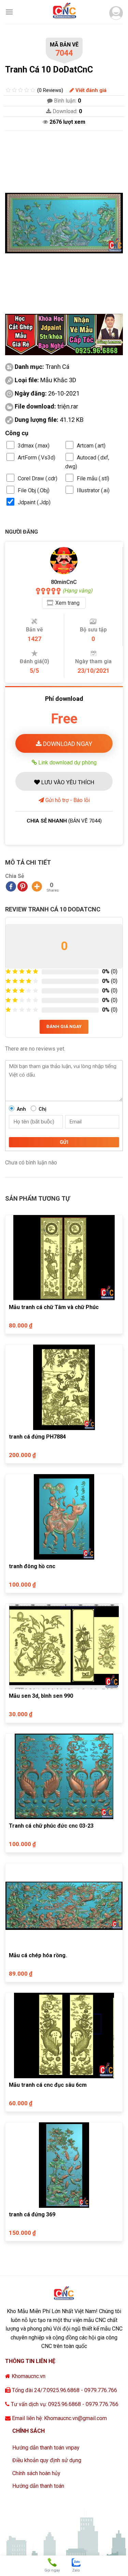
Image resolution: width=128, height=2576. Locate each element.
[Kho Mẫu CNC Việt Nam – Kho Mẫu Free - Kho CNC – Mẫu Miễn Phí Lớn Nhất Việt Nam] (64, 12)
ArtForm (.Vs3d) (37, 458)
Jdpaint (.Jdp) (34, 502)
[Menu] (9, 12)
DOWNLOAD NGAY (67, 744)
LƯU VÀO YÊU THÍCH (67, 782)
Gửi (64, 1142)
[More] (37, 886)
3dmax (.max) (34, 446)
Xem (67, 603)
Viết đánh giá (90, 90)
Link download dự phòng (67, 762)
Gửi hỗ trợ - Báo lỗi (67, 800)
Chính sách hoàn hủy (36, 2473)
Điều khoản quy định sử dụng (47, 2460)
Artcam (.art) (91, 446)
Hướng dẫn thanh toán (38, 2486)
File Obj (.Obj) (34, 490)
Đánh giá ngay (64, 1026)
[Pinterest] (23, 886)
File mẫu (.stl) (93, 478)
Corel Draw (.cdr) (38, 478)
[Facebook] (11, 886)
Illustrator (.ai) (93, 490)
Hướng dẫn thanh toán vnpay (46, 2448)
